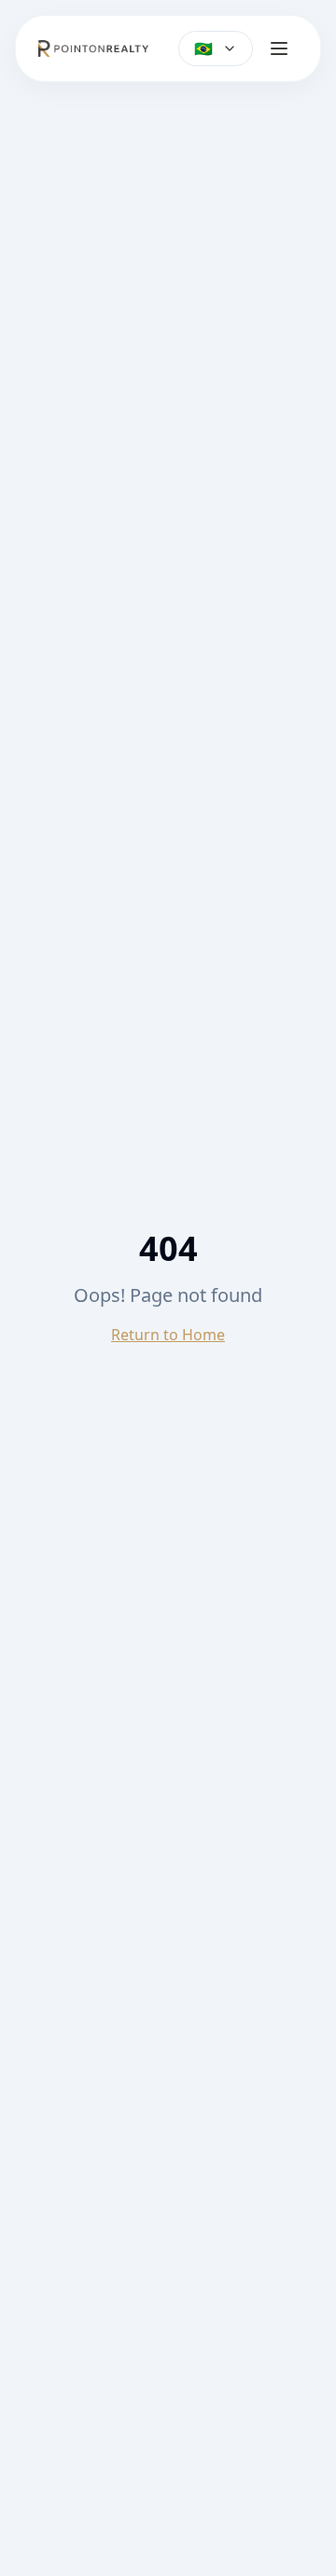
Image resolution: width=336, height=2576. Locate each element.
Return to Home (168, 1335)
